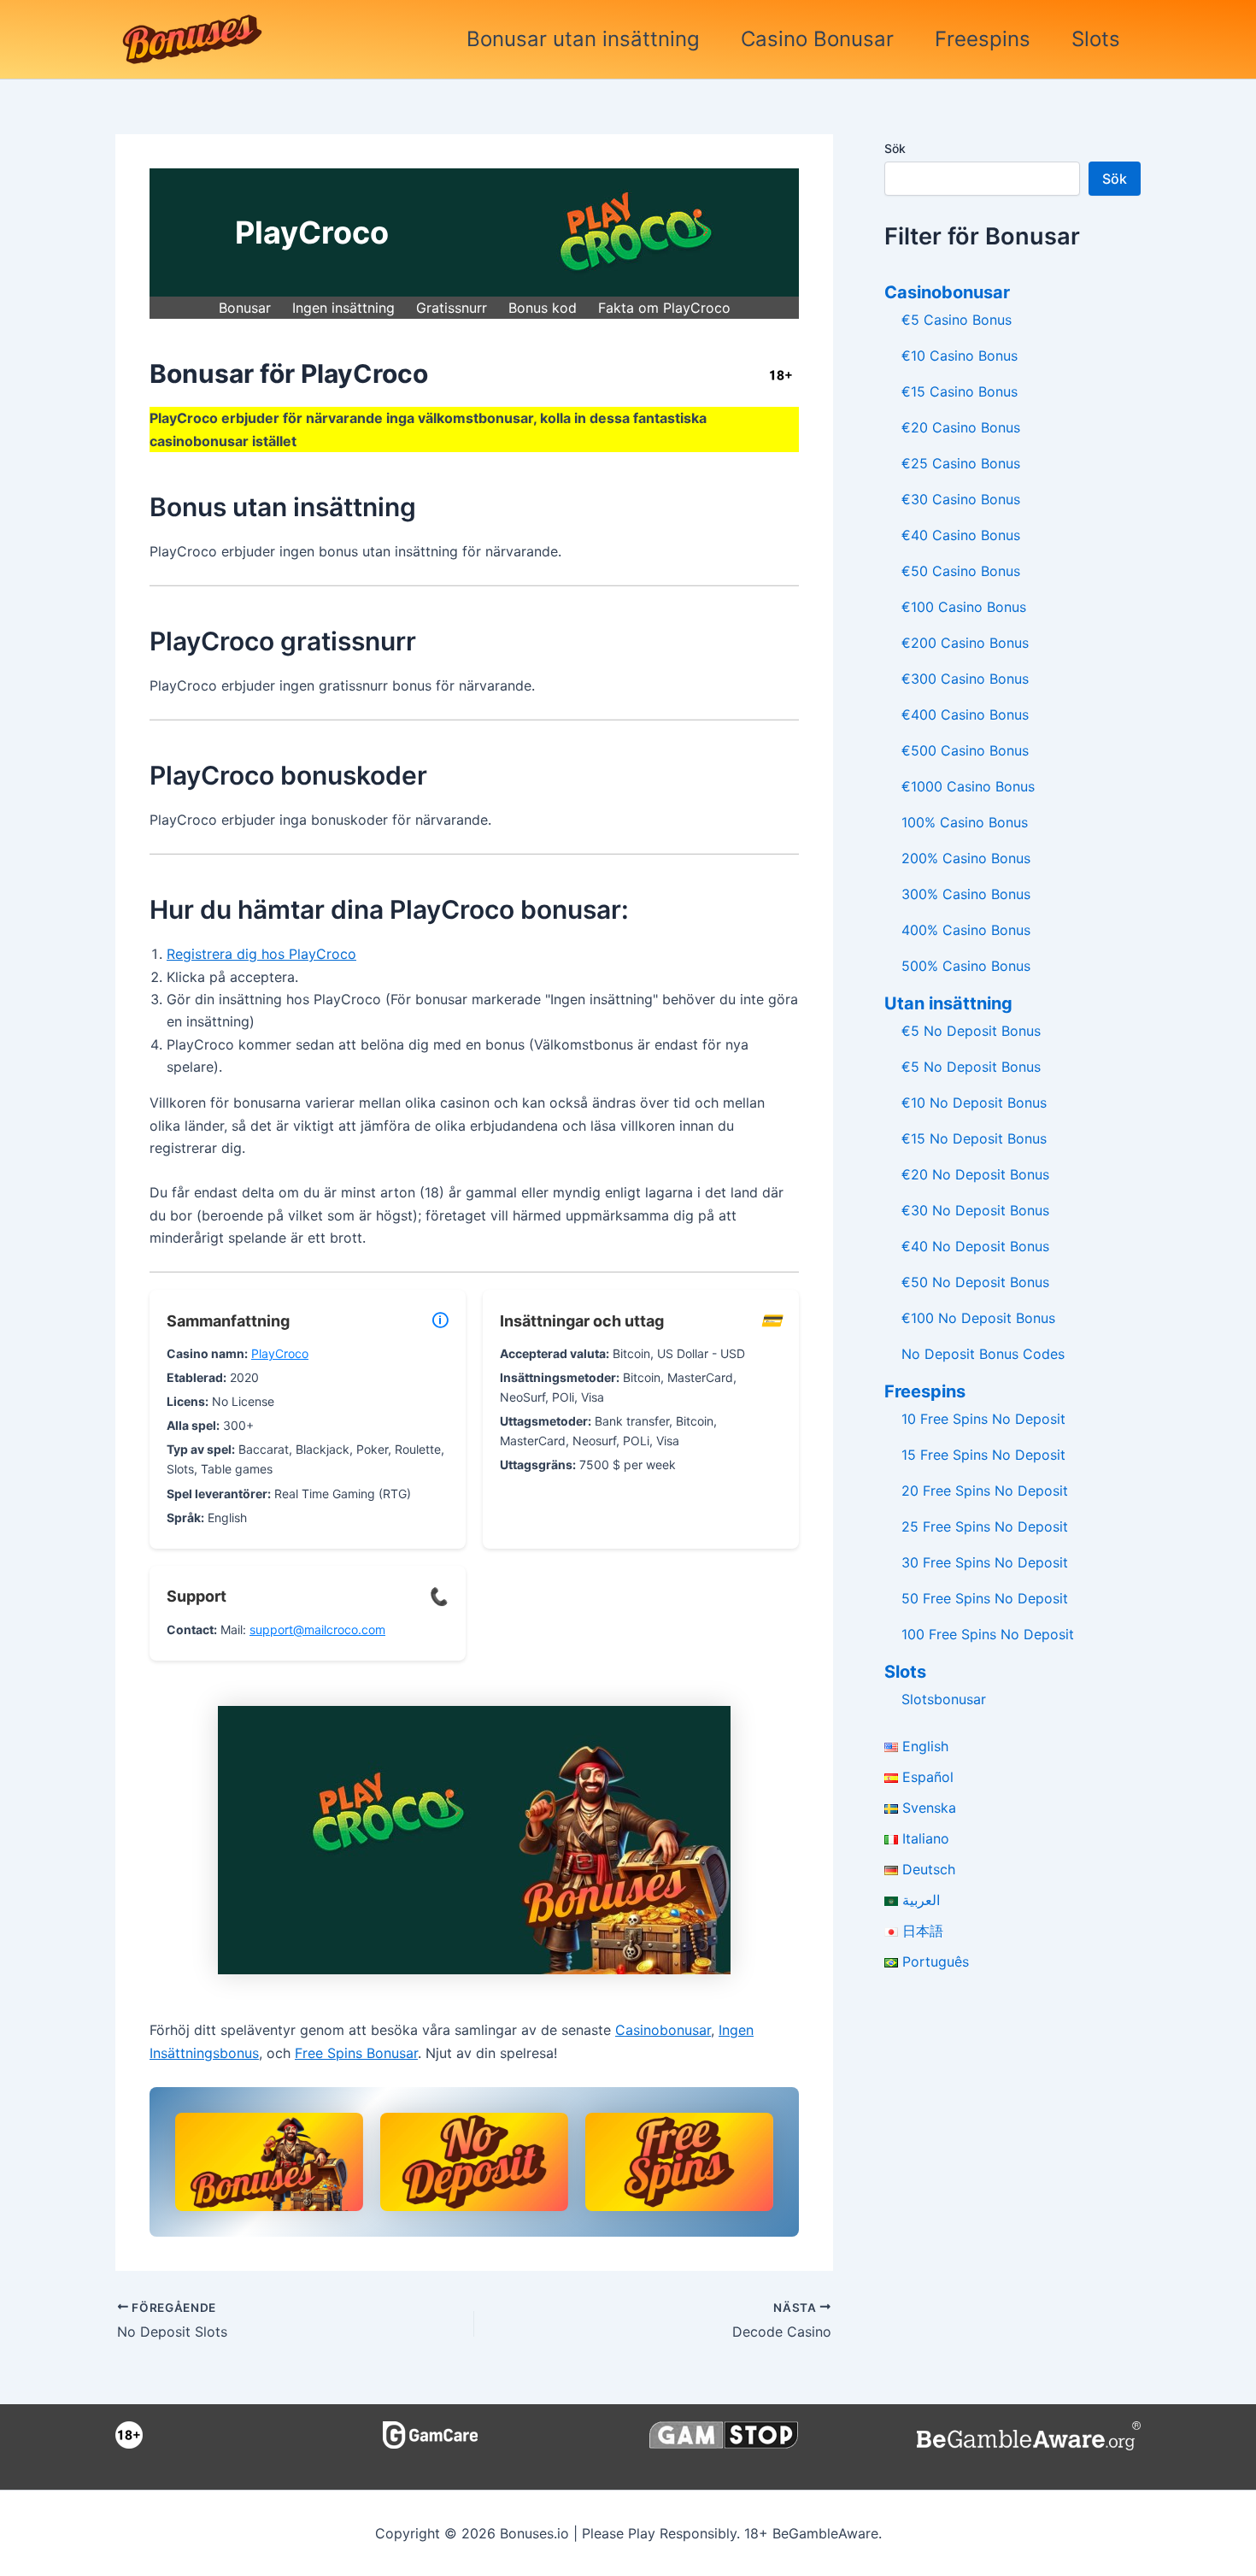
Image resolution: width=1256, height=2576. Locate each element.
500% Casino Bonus (966, 966)
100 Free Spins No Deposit (988, 1634)
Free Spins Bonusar (356, 2053)
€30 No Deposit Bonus (975, 1210)
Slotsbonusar (944, 1699)
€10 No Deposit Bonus (974, 1103)
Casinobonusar (663, 2030)
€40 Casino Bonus (961, 535)
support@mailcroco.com (317, 1629)
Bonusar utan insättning (583, 39)
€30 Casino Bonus (961, 499)
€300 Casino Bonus (965, 679)
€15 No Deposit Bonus (974, 1138)
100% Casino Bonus (965, 822)
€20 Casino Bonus (961, 427)
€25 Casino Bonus (961, 463)
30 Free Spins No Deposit (985, 1562)
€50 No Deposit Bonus (975, 1282)
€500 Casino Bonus (965, 750)
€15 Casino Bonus (960, 391)
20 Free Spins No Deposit (985, 1491)
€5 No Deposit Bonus (971, 1031)
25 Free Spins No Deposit (985, 1526)
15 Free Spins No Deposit (983, 1455)
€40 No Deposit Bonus (975, 1246)
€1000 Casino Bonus (968, 786)
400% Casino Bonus (966, 930)
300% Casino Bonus (966, 894)
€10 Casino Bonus (960, 356)
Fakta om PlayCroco (664, 308)
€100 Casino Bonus (964, 607)
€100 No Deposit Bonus (978, 1318)
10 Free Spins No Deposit (983, 1419)
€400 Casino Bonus (965, 715)
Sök (895, 148)
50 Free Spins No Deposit (985, 1598)
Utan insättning (948, 1003)
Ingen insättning (343, 308)
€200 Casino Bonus (965, 643)
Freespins (983, 39)
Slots (1096, 39)
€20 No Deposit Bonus (975, 1174)
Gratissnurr (452, 308)
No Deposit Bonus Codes (983, 1354)
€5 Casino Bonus (957, 320)
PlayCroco (280, 1353)
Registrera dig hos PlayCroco (261, 954)
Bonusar (245, 308)
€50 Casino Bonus (961, 571)
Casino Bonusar (817, 39)
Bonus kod (543, 308)
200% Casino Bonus (966, 858)
